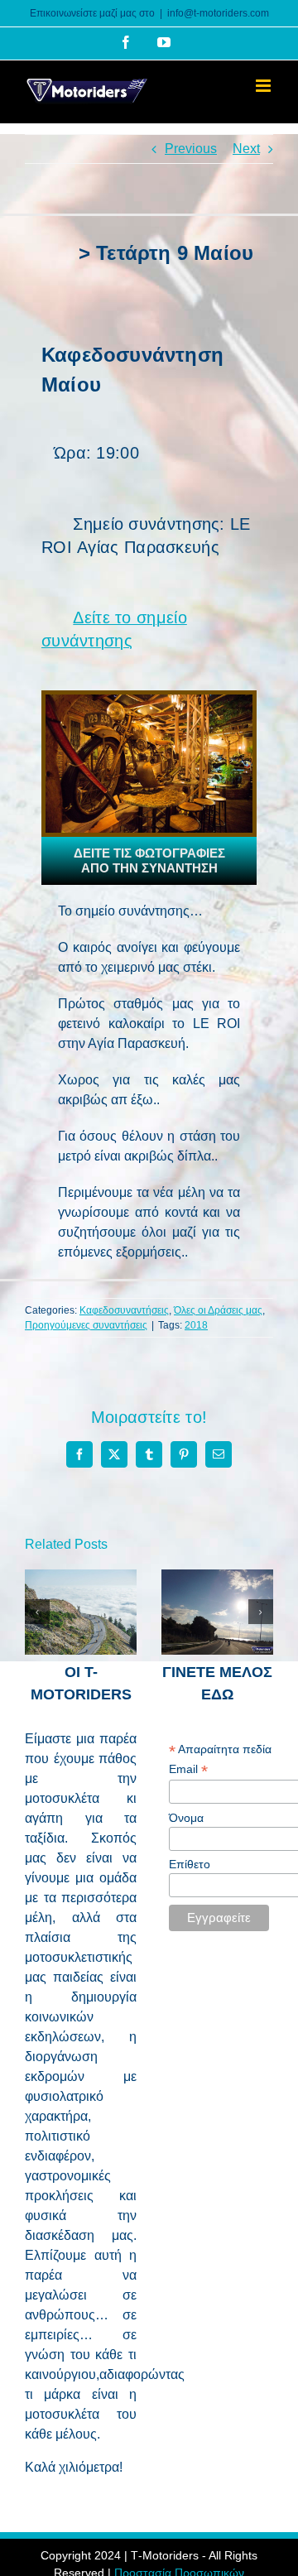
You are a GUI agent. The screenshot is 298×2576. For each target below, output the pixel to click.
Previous (191, 149)
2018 (196, 1325)
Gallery (98, 1584)
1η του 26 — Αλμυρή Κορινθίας (200, 1572)
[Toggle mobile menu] (264, 86)
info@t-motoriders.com (218, 13)
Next (246, 149)
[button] (37, 1612)
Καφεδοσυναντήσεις (124, 1310)
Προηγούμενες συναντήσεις (86, 1325)
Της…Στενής (63, 1584)
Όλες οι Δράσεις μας (218, 1310)
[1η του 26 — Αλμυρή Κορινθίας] (217, 1612)
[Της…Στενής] (81, 1612)
